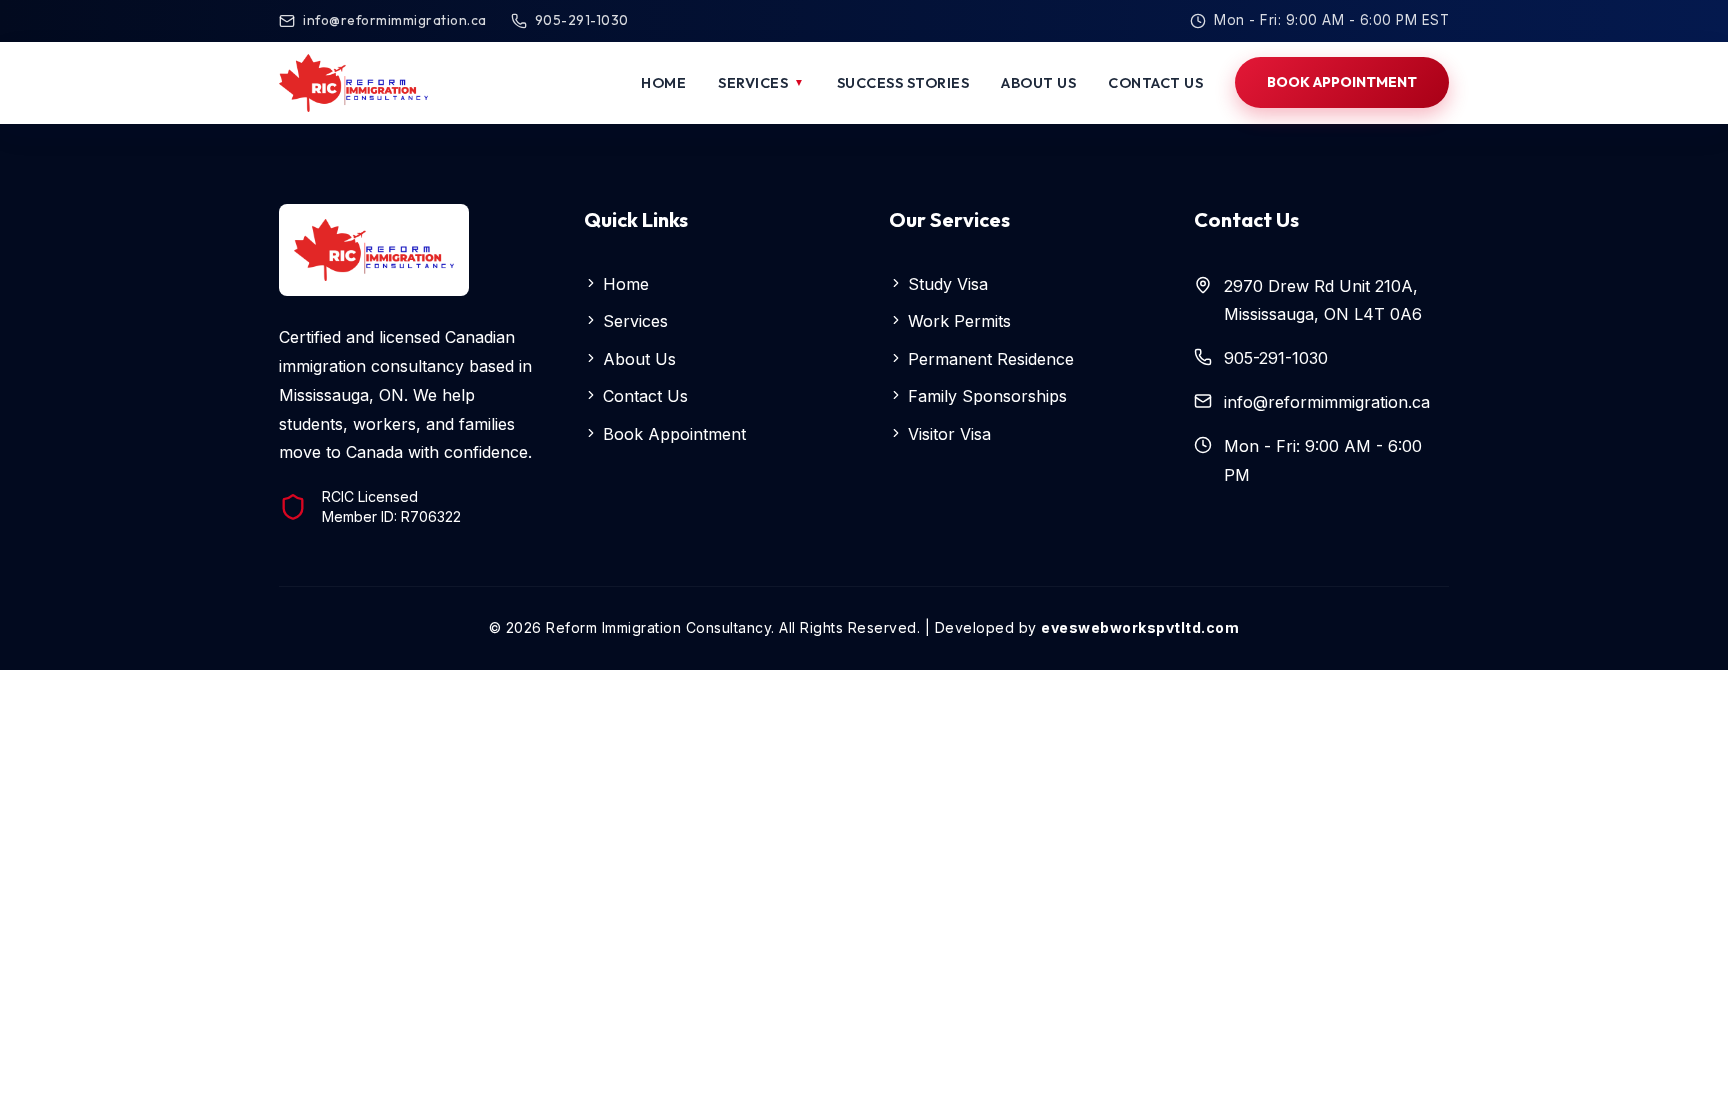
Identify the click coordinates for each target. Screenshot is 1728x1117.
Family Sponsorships (985, 396)
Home (623, 284)
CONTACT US (1155, 82)
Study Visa (945, 284)
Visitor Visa (947, 434)
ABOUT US (1038, 82)
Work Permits (957, 321)
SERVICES (761, 82)
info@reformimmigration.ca (395, 20)
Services (633, 321)
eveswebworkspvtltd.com (1140, 627)
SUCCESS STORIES (903, 82)
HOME (663, 82)
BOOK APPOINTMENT (1342, 82)
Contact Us (643, 396)
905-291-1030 (582, 20)
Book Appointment (672, 434)
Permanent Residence (988, 359)
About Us (637, 359)
